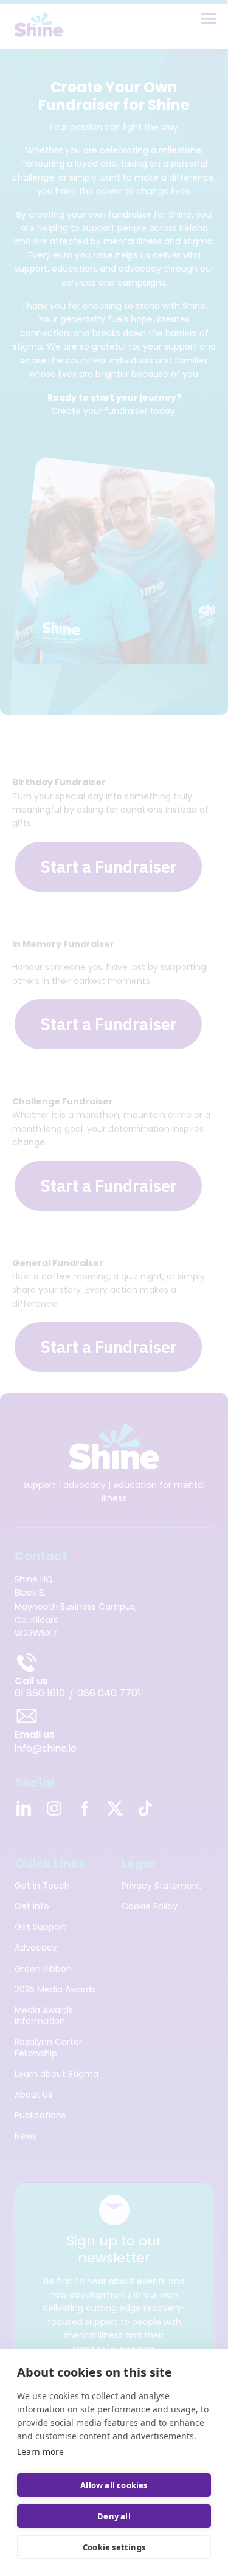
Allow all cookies (114, 2485)
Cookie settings (114, 2547)
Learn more (40, 2452)
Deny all (114, 2516)
